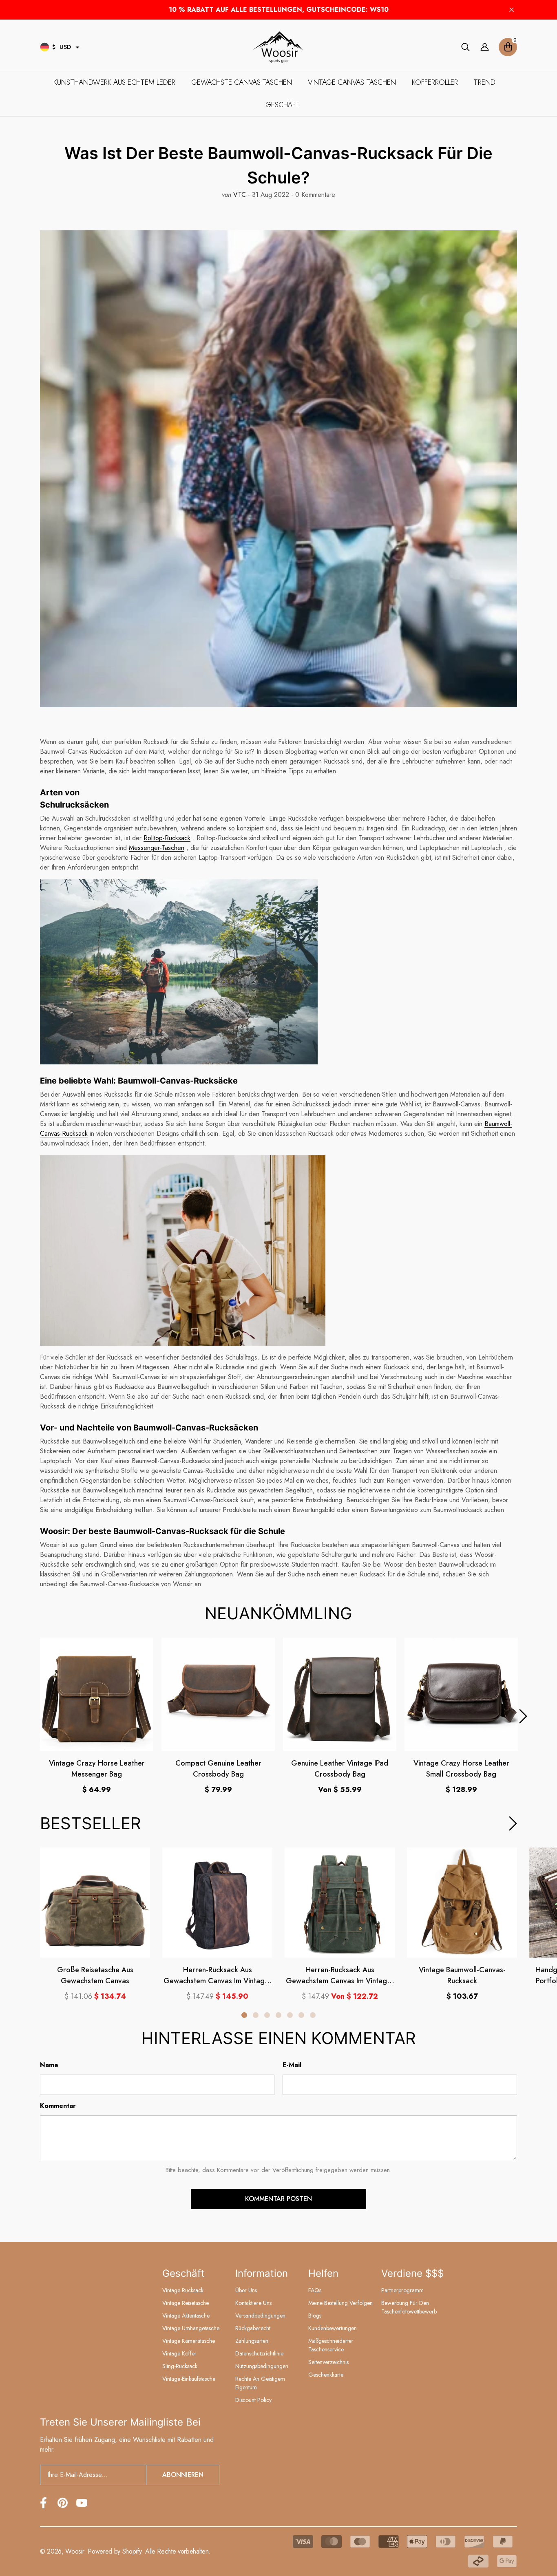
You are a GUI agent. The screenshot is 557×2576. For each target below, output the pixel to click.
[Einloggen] (485, 47)
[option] (97, 1716)
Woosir (74, 2551)
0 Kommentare (314, 195)
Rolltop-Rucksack (167, 838)
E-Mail (292, 2065)
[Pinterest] (63, 2503)
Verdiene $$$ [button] (412, 2273)
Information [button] (262, 2273)
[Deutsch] (45, 47)
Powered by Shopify (114, 2551)
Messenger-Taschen (157, 848)
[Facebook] (43, 2503)
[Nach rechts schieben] (523, 1716)
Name (49, 2065)
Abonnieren (183, 2475)
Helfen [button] (323, 2273)
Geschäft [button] (183, 2273)
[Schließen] (512, 10)
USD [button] (62, 47)
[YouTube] (82, 2503)
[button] (77, 47)
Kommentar (58, 2106)
